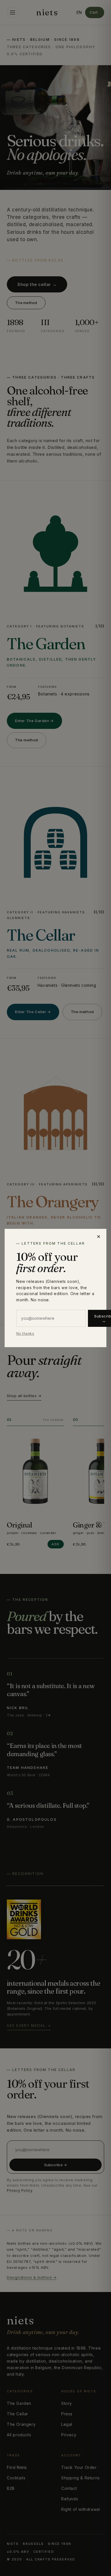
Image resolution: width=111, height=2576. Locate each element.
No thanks (25, 1333)
